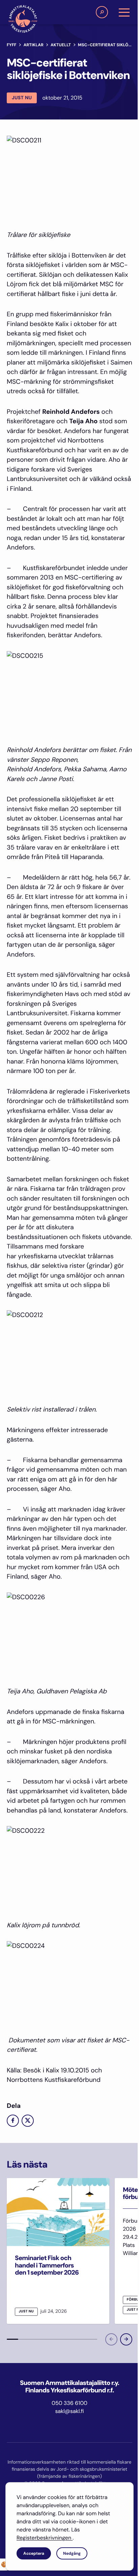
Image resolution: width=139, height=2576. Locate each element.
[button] (102, 12)
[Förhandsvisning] (111, 2339)
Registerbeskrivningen (45, 2538)
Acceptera (34, 2553)
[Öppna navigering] (124, 12)
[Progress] (12, 2339)
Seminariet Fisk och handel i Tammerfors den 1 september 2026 (47, 2265)
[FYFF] (23, 19)
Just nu (22, 98)
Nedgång (72, 2553)
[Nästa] (126, 2339)
